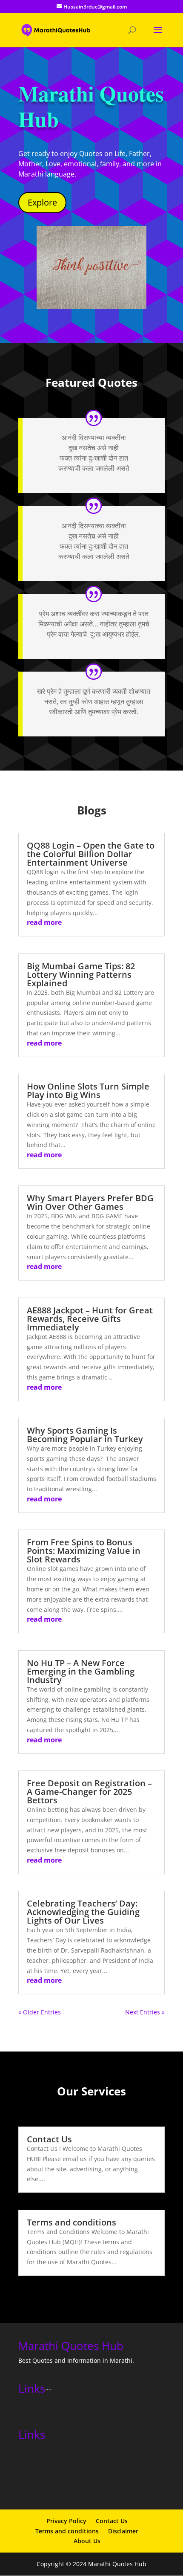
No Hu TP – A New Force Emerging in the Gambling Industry (81, 1671)
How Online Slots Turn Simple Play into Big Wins (88, 1091)
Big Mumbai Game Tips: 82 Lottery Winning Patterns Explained (81, 975)
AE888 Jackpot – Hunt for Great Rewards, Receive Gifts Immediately (90, 1319)
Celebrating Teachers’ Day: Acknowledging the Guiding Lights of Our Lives (83, 1912)
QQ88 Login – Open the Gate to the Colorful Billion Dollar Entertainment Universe (91, 854)
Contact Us (49, 2139)
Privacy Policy (66, 2521)
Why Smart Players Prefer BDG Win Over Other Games (90, 1202)
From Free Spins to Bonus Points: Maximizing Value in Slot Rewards (84, 1551)
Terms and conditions (71, 2222)
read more (44, 922)
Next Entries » (145, 2012)
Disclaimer (123, 2531)
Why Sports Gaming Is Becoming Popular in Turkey (85, 1435)
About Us (87, 2541)
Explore (42, 202)
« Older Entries (40, 2012)
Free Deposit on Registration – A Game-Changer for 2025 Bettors (89, 1792)
